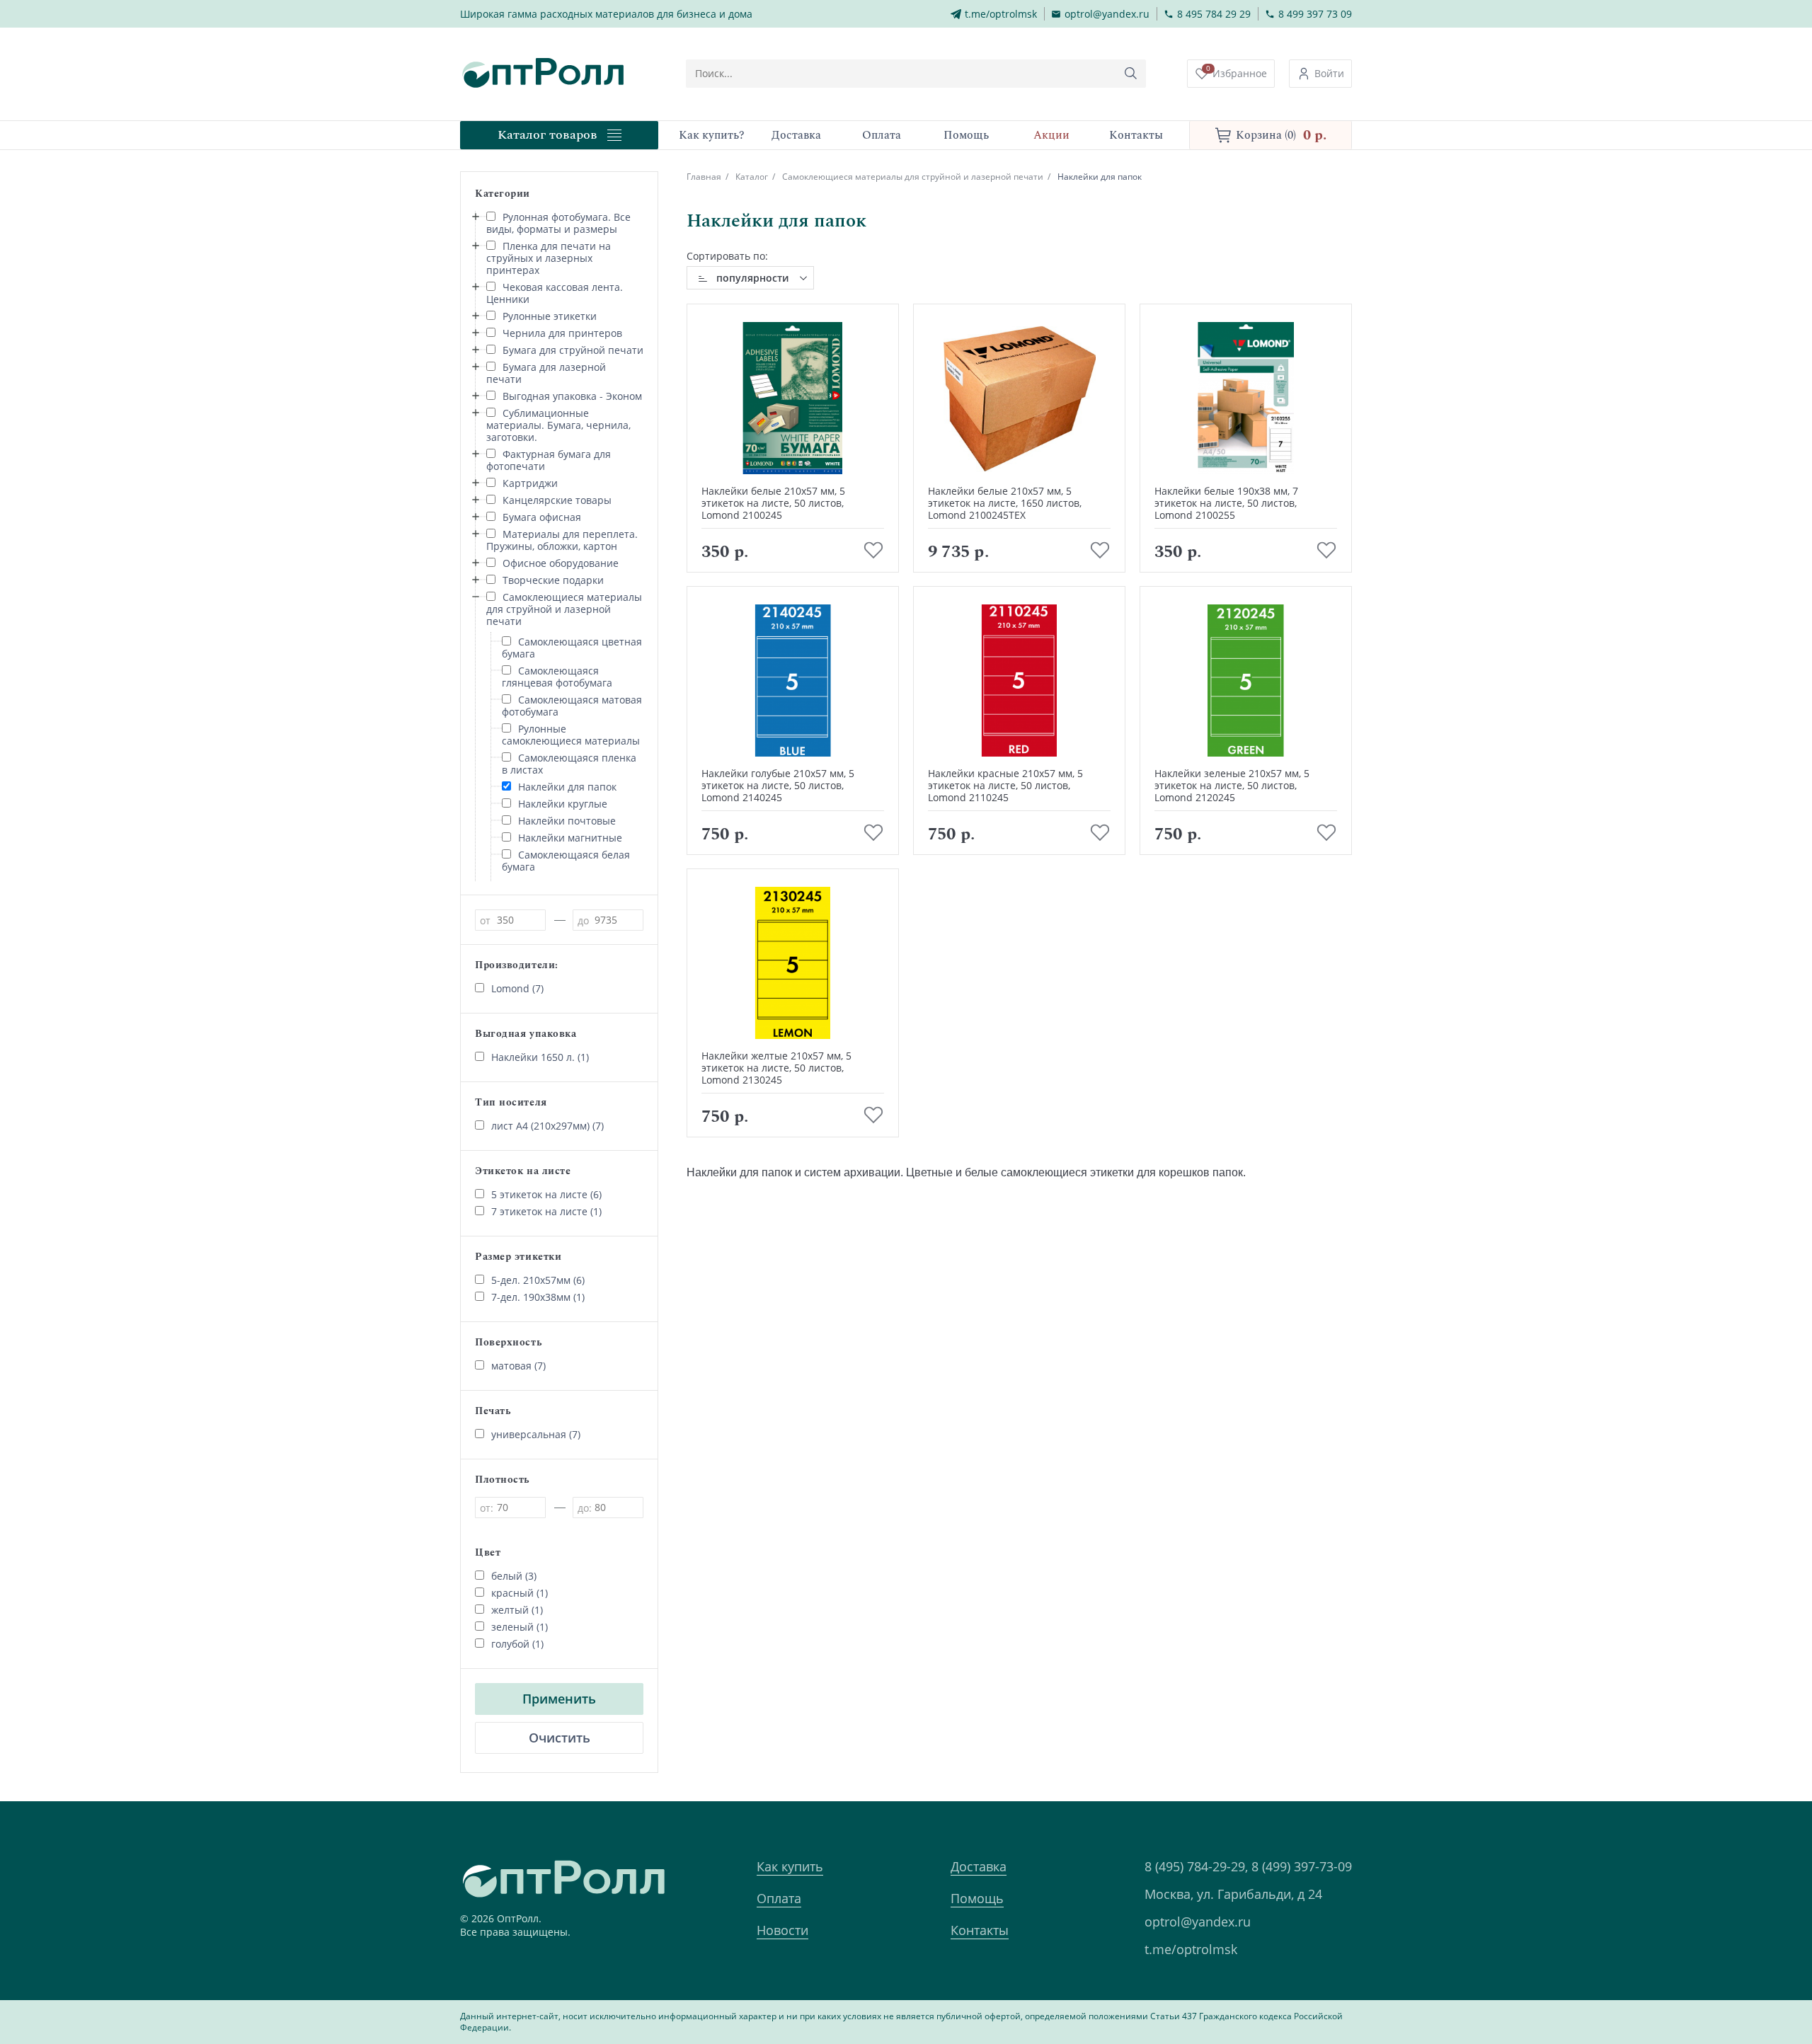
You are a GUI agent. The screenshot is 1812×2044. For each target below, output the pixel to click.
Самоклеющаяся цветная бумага (572, 648)
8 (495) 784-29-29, (1196, 1866)
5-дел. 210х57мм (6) (538, 1280)
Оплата (779, 1898)
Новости (782, 1930)
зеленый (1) (520, 1627)
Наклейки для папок (567, 787)
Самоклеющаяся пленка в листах (569, 764)
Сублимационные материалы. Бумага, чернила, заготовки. (558, 425)
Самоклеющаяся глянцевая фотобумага (557, 677)
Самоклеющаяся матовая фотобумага (572, 706)
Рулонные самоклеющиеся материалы (571, 735)
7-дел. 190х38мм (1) (538, 1297)
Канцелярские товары (557, 500)
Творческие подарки (553, 580)
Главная (704, 177)
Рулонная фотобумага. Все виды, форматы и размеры (558, 223)
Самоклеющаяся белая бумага (566, 861)
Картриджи (530, 483)
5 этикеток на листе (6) (546, 1194)
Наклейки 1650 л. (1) (540, 1057)
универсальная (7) (536, 1434)
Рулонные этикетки (550, 316)
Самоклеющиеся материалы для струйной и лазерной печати (564, 609)
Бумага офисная (542, 517)
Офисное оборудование (561, 563)
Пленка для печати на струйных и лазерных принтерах (549, 258)
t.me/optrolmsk (1191, 1949)
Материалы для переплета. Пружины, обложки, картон (562, 540)
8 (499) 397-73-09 (1302, 1866)
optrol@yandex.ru (1198, 1922)
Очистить (560, 1738)
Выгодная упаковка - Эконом (572, 396)
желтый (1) (517, 1610)
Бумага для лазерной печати (546, 373)
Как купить (790, 1866)
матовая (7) (518, 1366)
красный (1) (520, 1593)
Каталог (752, 177)
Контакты (980, 1930)
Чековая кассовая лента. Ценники (555, 293)
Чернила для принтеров (562, 333)
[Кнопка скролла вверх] (1748, 1980)
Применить (559, 1699)
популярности (752, 278)
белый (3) (514, 1576)
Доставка (979, 1866)
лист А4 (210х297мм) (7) (547, 1126)
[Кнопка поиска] (1131, 74)
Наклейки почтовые (567, 821)
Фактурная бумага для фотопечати (549, 460)
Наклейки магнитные (570, 838)
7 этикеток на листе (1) (546, 1211)
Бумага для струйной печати (573, 350)
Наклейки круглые (563, 804)
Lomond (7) (517, 988)
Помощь (977, 1898)
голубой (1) (517, 1644)
